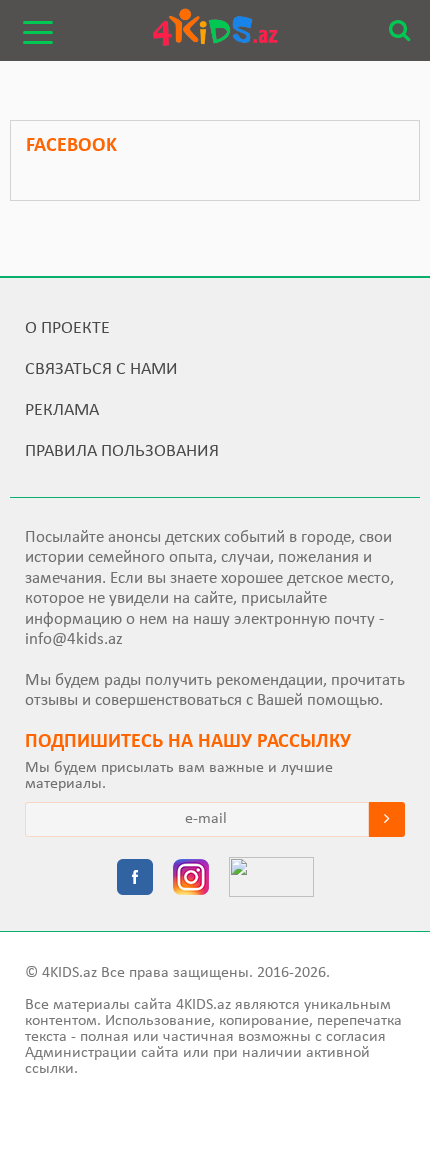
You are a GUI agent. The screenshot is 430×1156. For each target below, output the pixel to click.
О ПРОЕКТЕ (67, 328)
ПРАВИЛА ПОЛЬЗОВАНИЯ (122, 451)
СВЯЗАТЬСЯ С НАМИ (101, 369)
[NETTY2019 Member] (271, 879)
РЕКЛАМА (62, 410)
